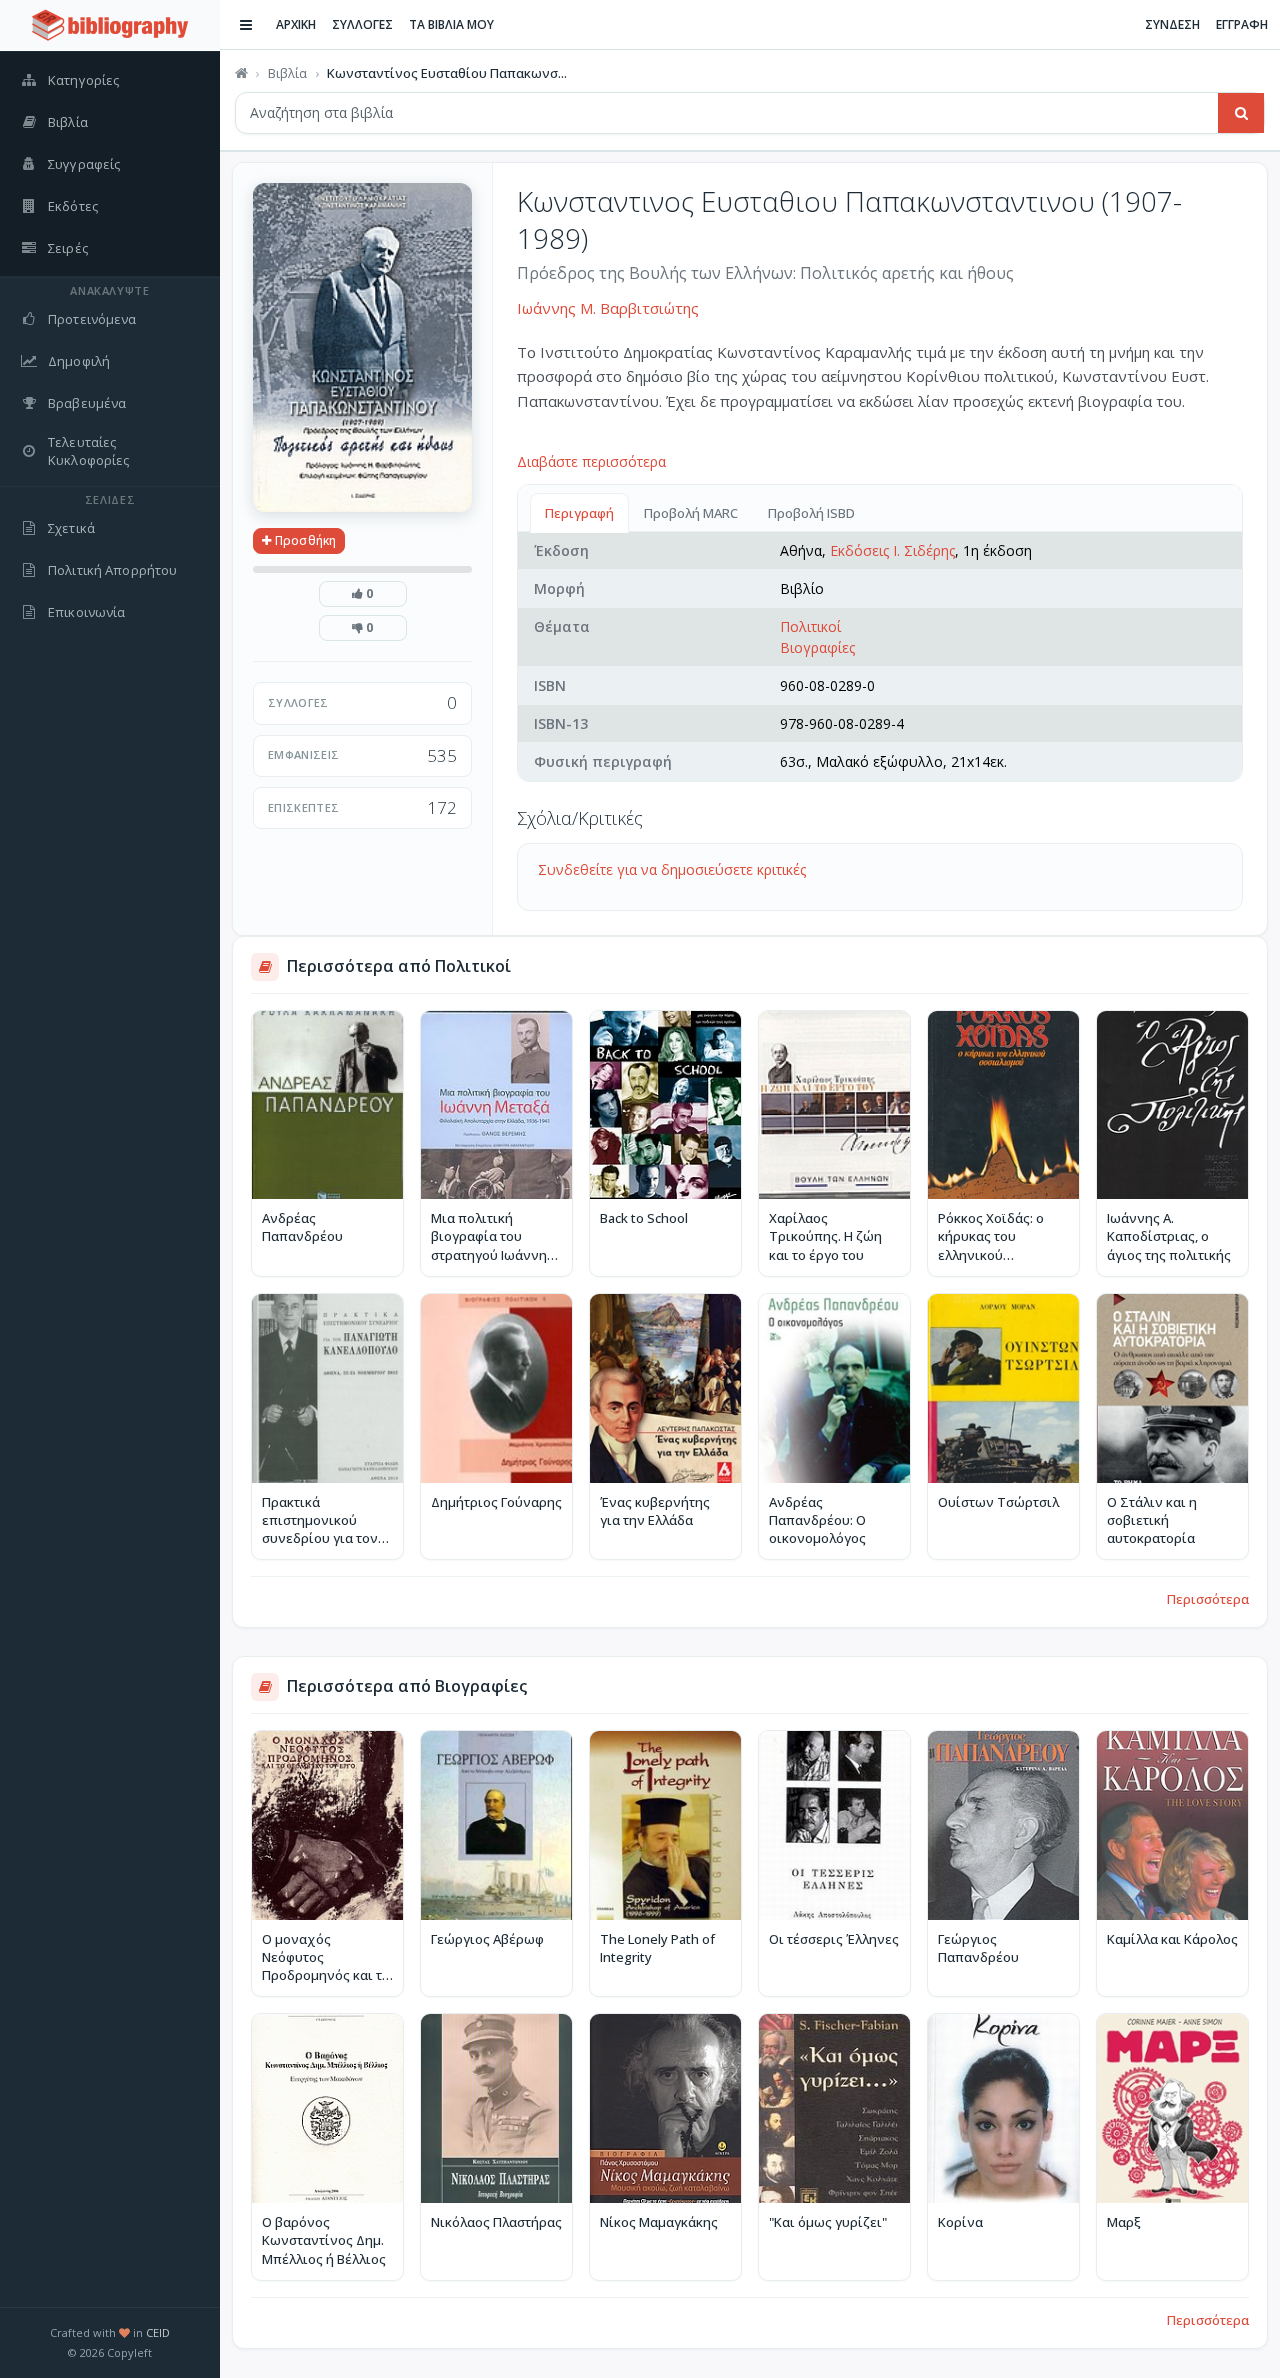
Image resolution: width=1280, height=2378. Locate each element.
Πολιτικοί (810, 626)
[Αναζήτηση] (1241, 113)
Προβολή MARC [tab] (691, 513)
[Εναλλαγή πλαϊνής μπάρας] (246, 25)
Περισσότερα (1208, 1599)
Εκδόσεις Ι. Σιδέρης (892, 550)
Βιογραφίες (817, 647)
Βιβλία (287, 73)
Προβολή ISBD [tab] (811, 513)
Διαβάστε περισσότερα (591, 461)
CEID (158, 2332)
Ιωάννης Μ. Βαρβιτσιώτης (608, 308)
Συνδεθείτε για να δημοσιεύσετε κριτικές (672, 869)
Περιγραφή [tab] (579, 513)
